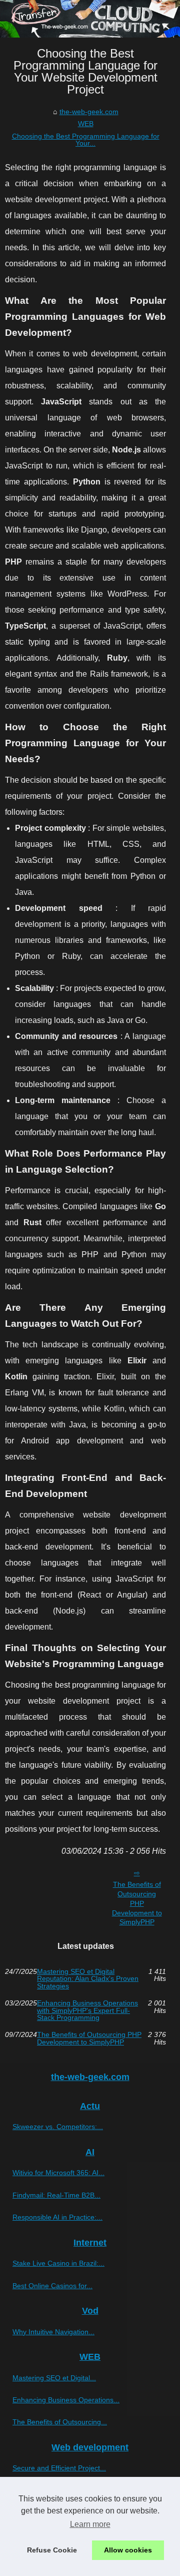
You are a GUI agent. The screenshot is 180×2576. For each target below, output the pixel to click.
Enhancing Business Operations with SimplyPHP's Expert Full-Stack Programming (87, 2010)
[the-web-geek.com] (90, 19)
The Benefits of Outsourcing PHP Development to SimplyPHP (137, 1903)
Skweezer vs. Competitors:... (58, 2127)
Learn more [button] (90, 2524)
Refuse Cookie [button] (52, 2550)
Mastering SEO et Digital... (54, 2378)
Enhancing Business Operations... (66, 2400)
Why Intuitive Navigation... (53, 2332)
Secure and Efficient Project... (59, 2468)
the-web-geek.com (89, 112)
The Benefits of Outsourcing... (60, 2422)
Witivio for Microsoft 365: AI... (58, 2173)
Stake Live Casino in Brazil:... (58, 2263)
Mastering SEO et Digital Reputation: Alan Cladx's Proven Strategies (88, 1979)
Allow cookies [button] (128, 2550)
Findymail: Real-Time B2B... (56, 2195)
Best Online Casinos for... (52, 2286)
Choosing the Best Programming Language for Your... (86, 140)
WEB (86, 124)
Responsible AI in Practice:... (57, 2217)
